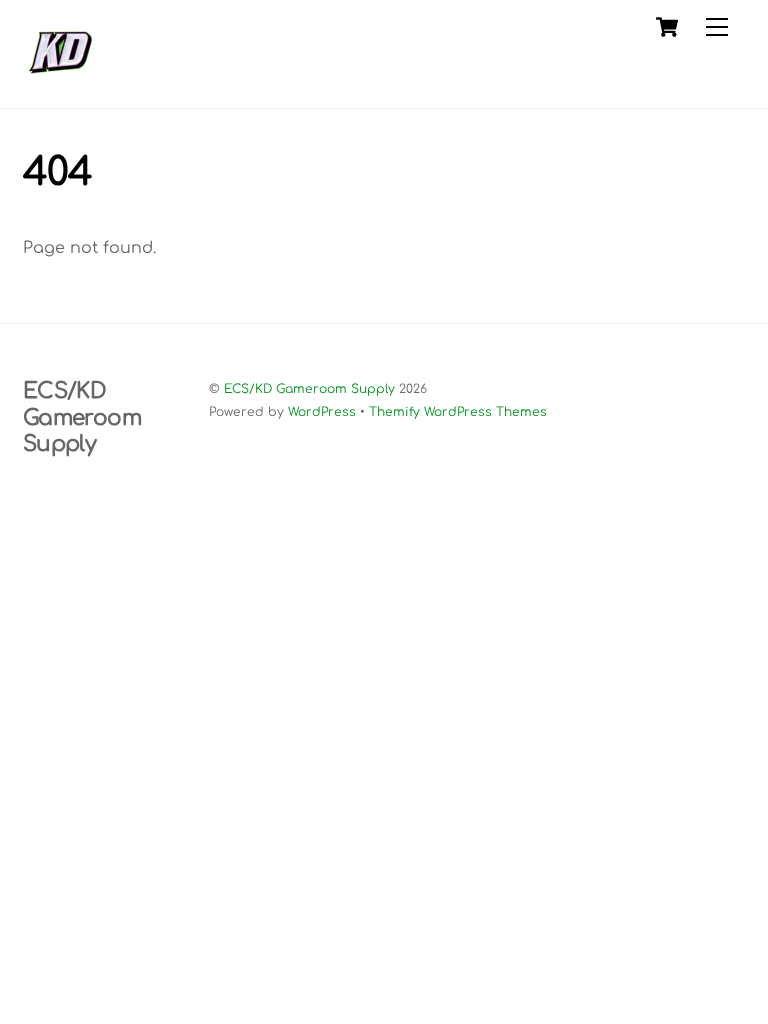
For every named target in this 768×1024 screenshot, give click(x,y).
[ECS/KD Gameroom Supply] (60, 82)
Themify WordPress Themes (458, 412)
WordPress (322, 412)
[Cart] (667, 27)
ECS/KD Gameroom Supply (309, 389)
